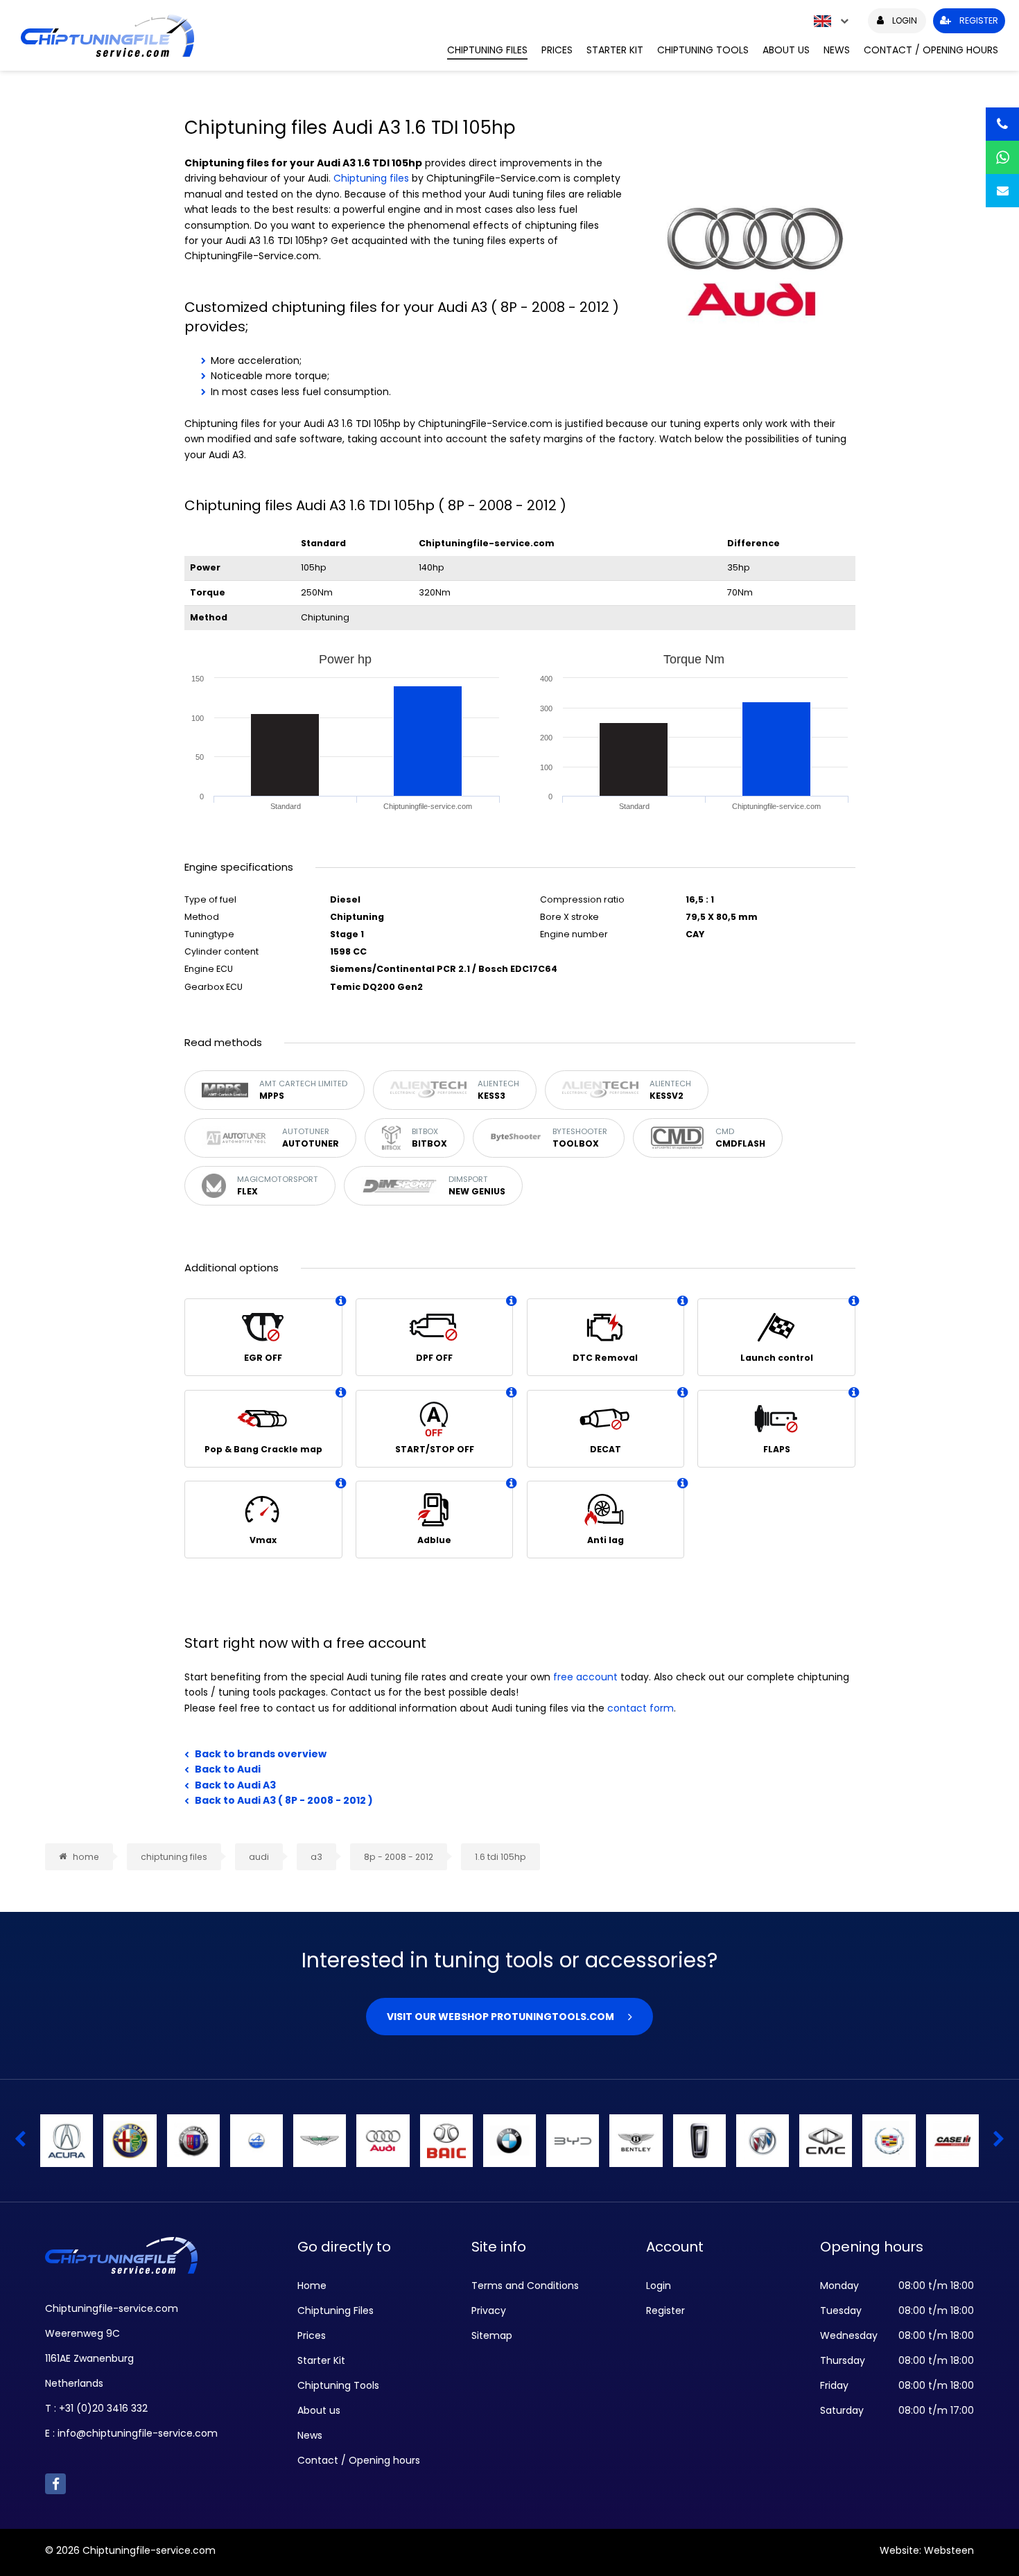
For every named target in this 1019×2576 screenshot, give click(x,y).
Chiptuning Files (487, 50)
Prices (557, 50)
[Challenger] (130, 2141)
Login (659, 2286)
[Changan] (193, 2141)
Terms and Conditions (525, 2286)
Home (312, 2286)
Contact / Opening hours (931, 50)
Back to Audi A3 (235, 1785)
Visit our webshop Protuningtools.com (500, 2017)
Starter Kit (615, 50)
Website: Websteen (927, 2550)
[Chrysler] (446, 2141)
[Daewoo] (889, 2141)
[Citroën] (509, 2141)
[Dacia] (826, 2141)
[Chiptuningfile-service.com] (224, 35)
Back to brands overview (261, 1754)
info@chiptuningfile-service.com (138, 2433)
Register (665, 2310)
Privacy (489, 2310)
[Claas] (573, 2141)
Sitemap (492, 2335)
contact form (641, 1708)
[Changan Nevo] (256, 2141)
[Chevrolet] (383, 2141)
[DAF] (699, 2141)
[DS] (763, 2141)
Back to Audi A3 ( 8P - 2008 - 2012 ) (284, 1800)
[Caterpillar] (67, 2141)
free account (585, 1677)
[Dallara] (952, 2141)
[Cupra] (636, 2141)
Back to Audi (228, 1769)
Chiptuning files (371, 178)
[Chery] (320, 2141)
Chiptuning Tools (703, 50)
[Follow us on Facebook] (55, 2484)
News (837, 50)
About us (786, 50)
